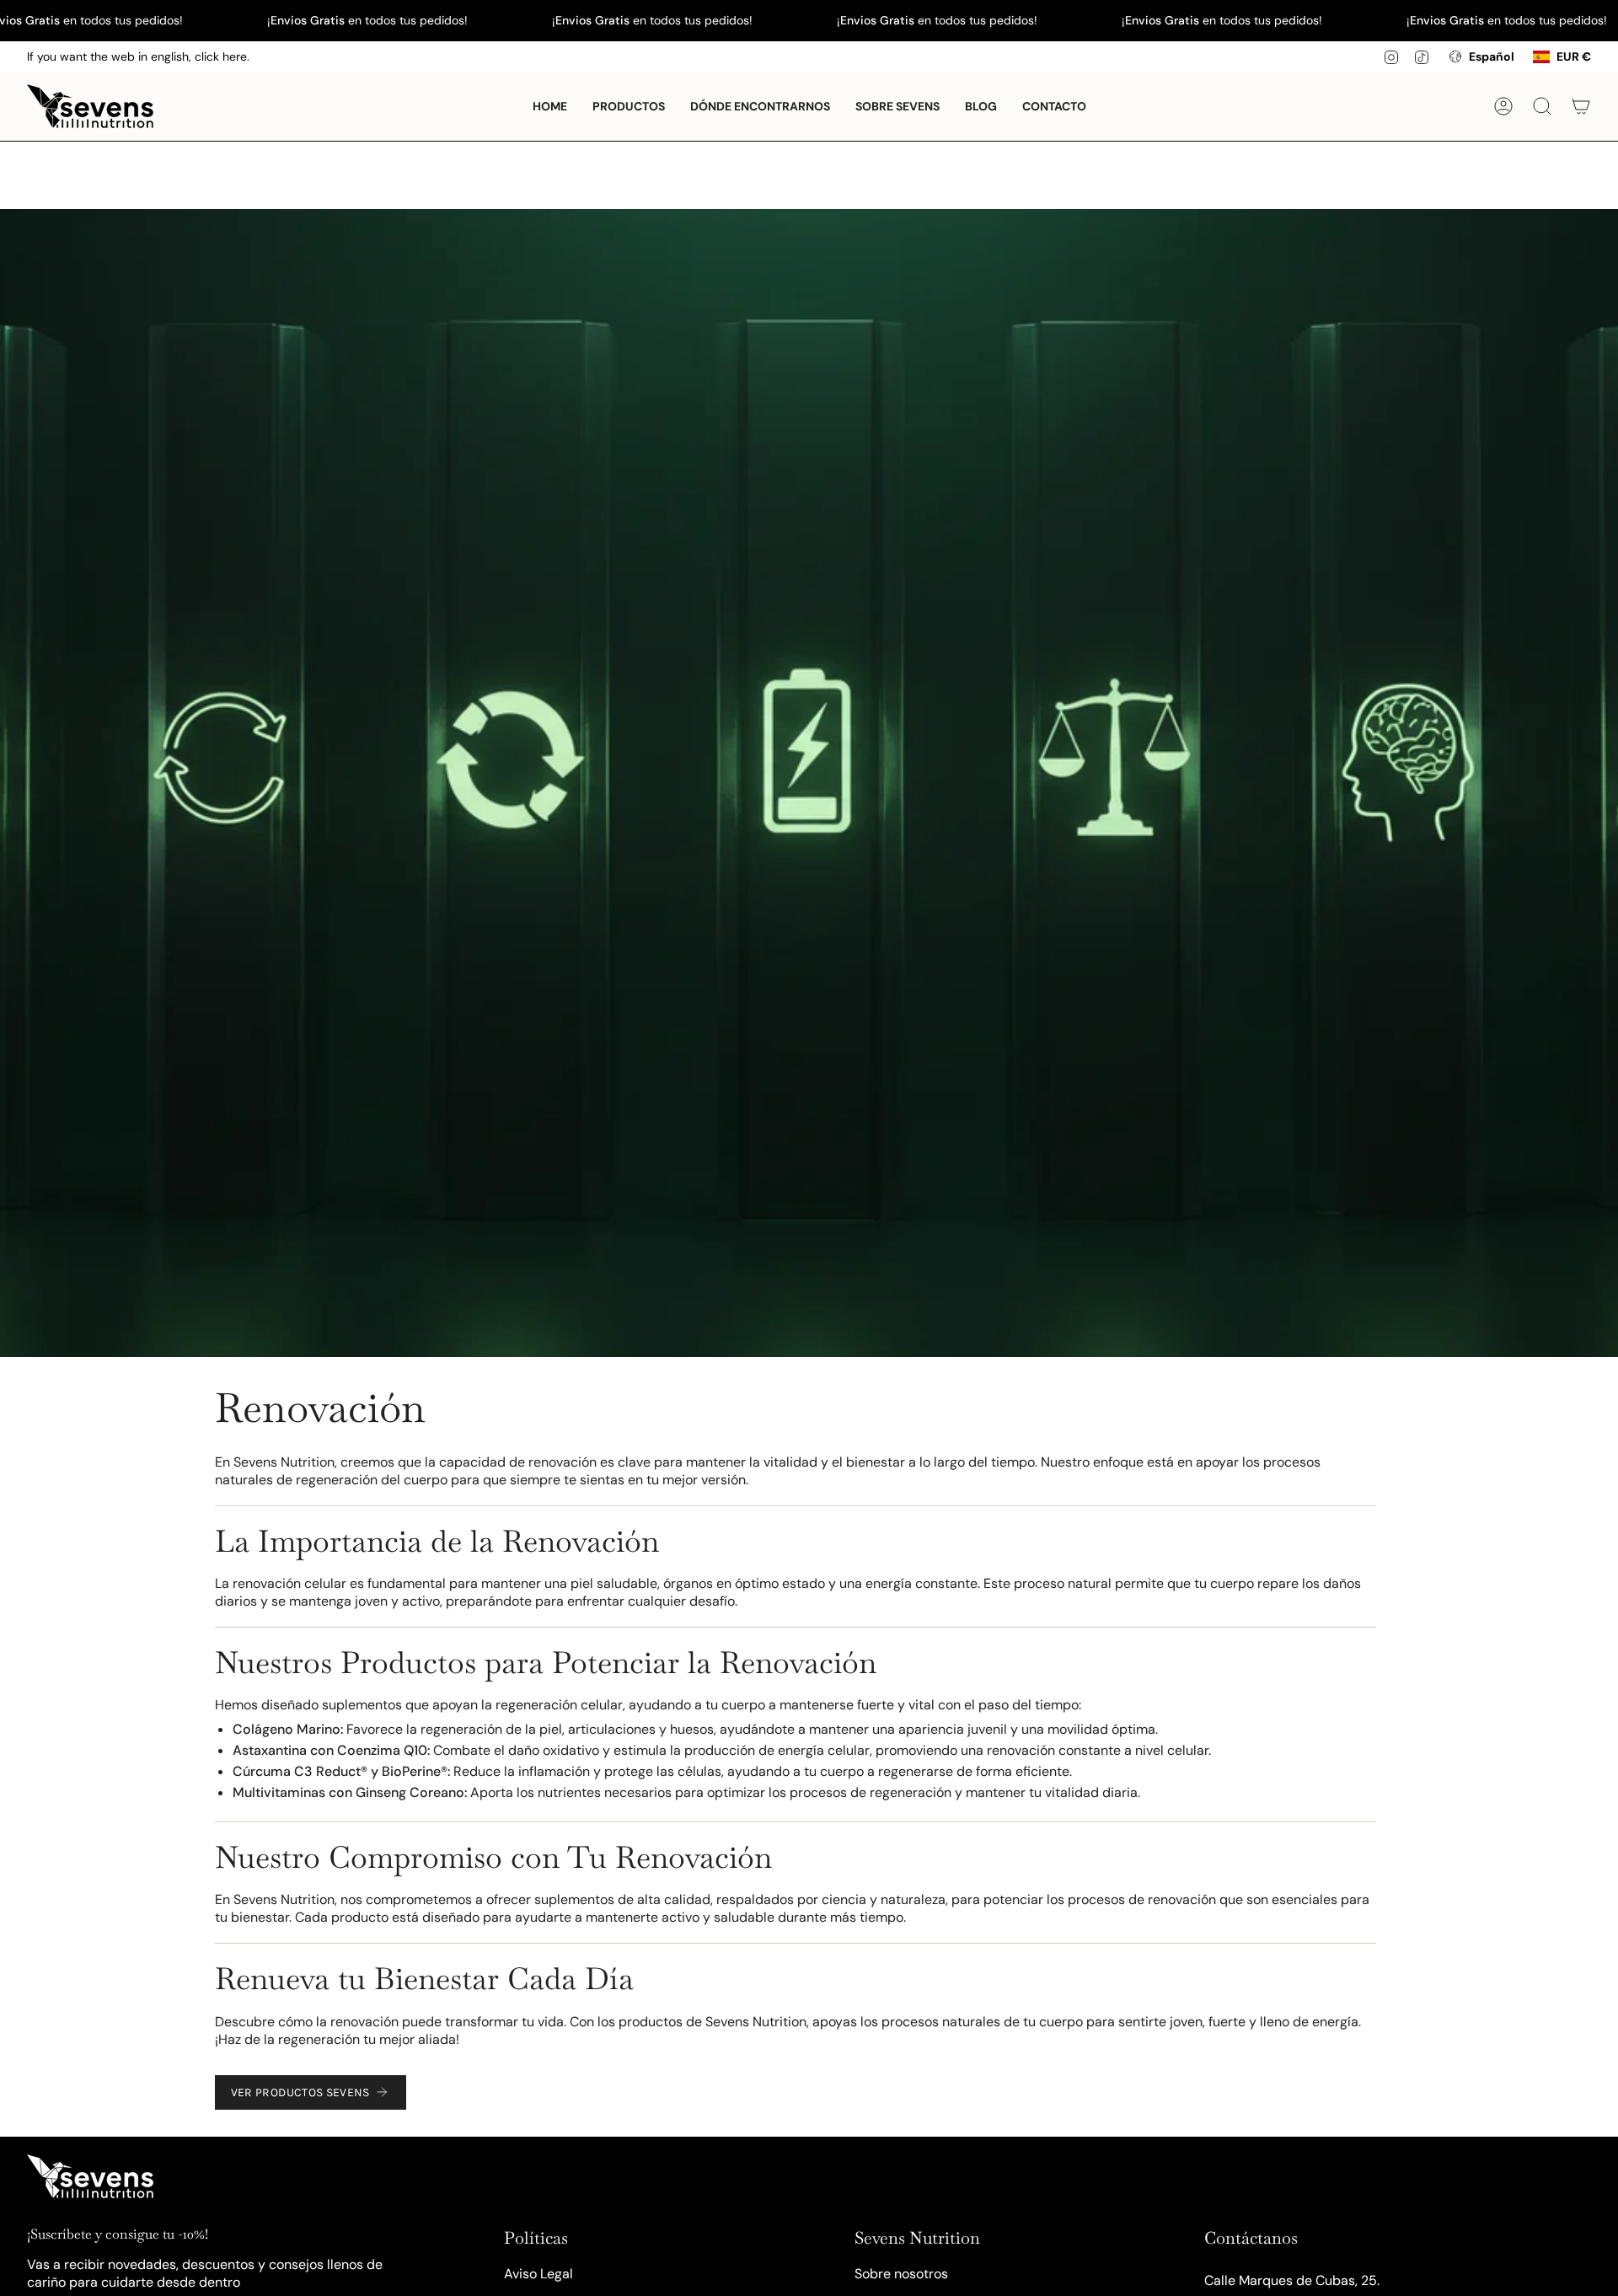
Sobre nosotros (901, 2274)
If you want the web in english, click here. (138, 56)
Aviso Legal (538, 2274)
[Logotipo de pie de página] (90, 2176)
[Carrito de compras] (1581, 106)
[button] (629, 106)
